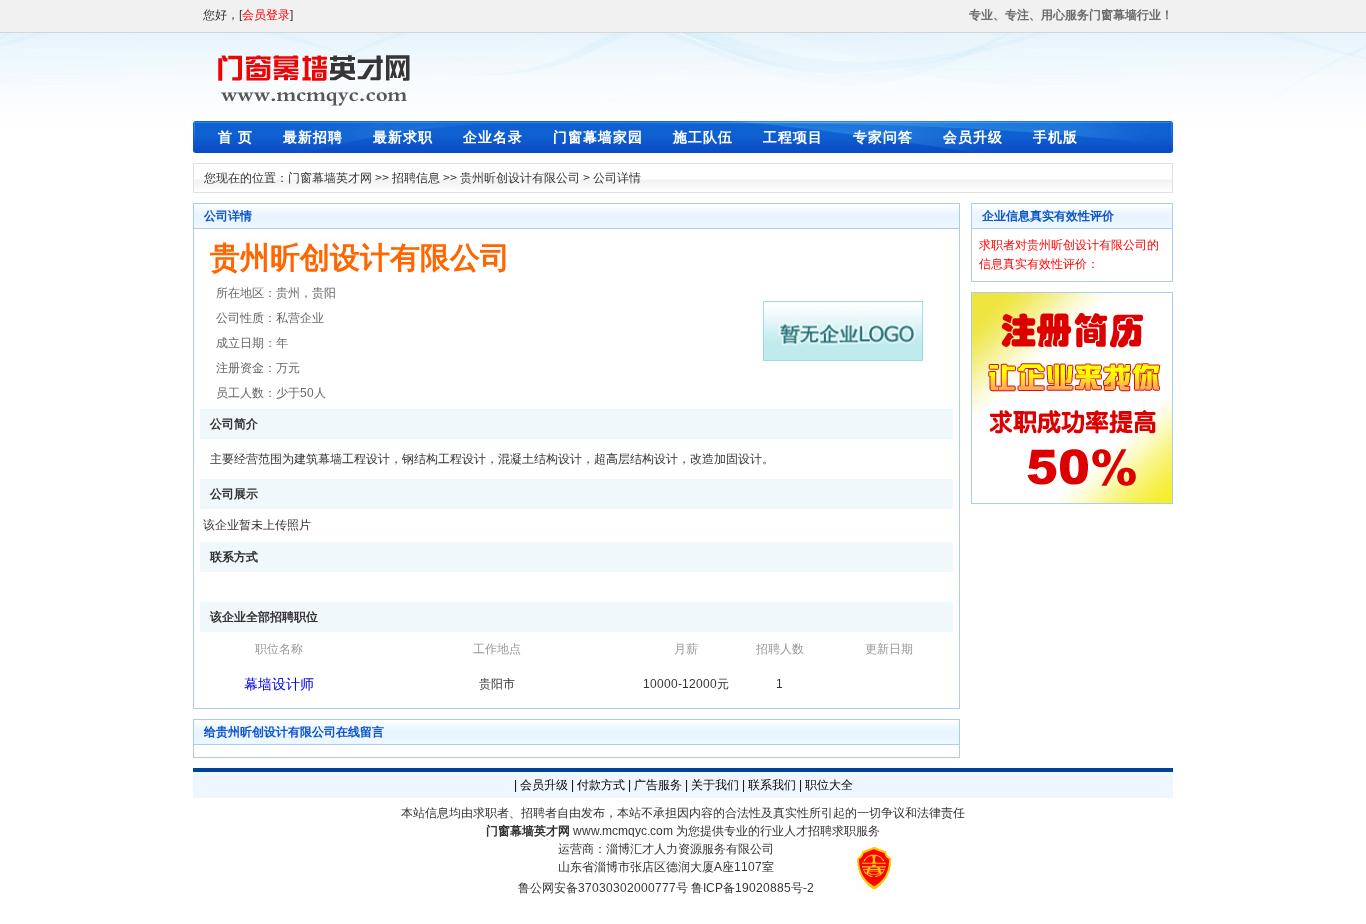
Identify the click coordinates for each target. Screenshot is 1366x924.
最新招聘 (313, 137)
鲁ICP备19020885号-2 (752, 888)
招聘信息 (416, 178)
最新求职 (403, 137)
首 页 (235, 137)
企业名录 (493, 137)
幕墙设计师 (279, 684)
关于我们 (715, 785)
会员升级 (973, 137)
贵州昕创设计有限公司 (520, 178)
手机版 (1055, 137)
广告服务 (658, 785)
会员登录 (266, 15)
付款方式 (601, 785)
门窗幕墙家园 (598, 137)
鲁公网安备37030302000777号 (603, 888)
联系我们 (772, 785)
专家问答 (883, 137)
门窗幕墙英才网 (330, 178)
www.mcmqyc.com (623, 831)
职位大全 (829, 785)
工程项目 (793, 137)
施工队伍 (703, 137)
